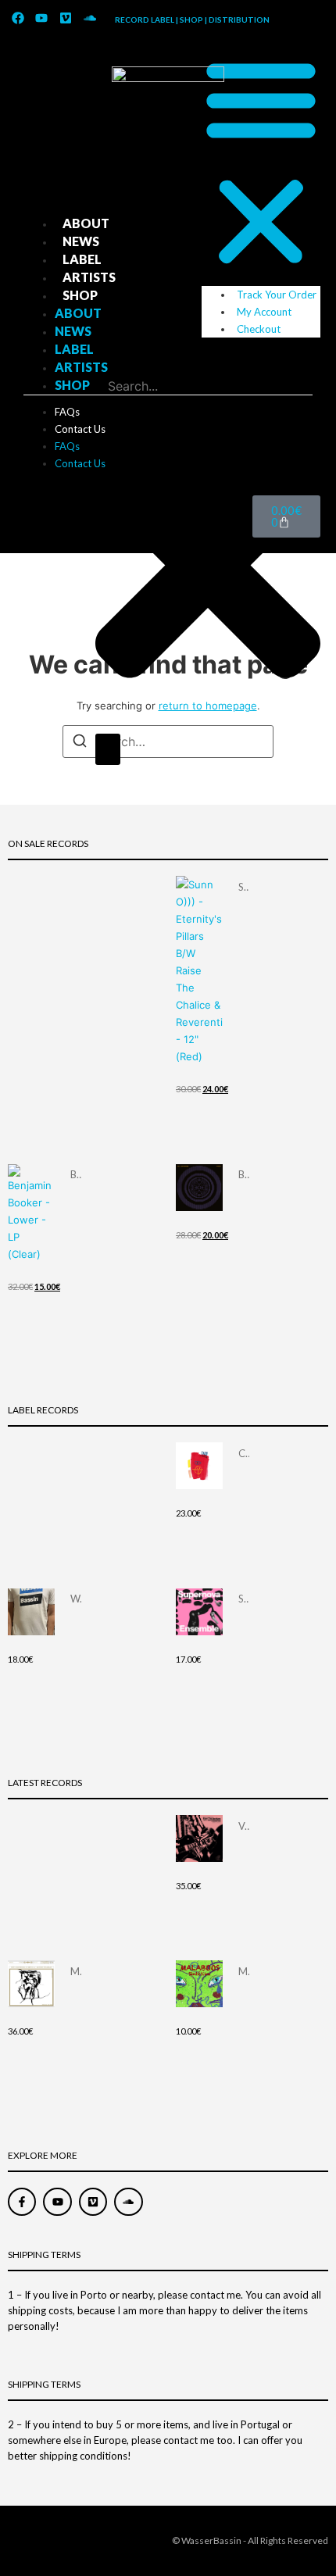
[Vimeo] (66, 18)
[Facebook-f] (22, 2202)
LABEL (82, 259)
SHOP (80, 295)
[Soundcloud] (90, 18)
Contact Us (80, 429)
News (81, 241)
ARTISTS (89, 277)
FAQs (67, 412)
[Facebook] (18, 18)
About (86, 223)
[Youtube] (42, 18)
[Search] (108, 749)
